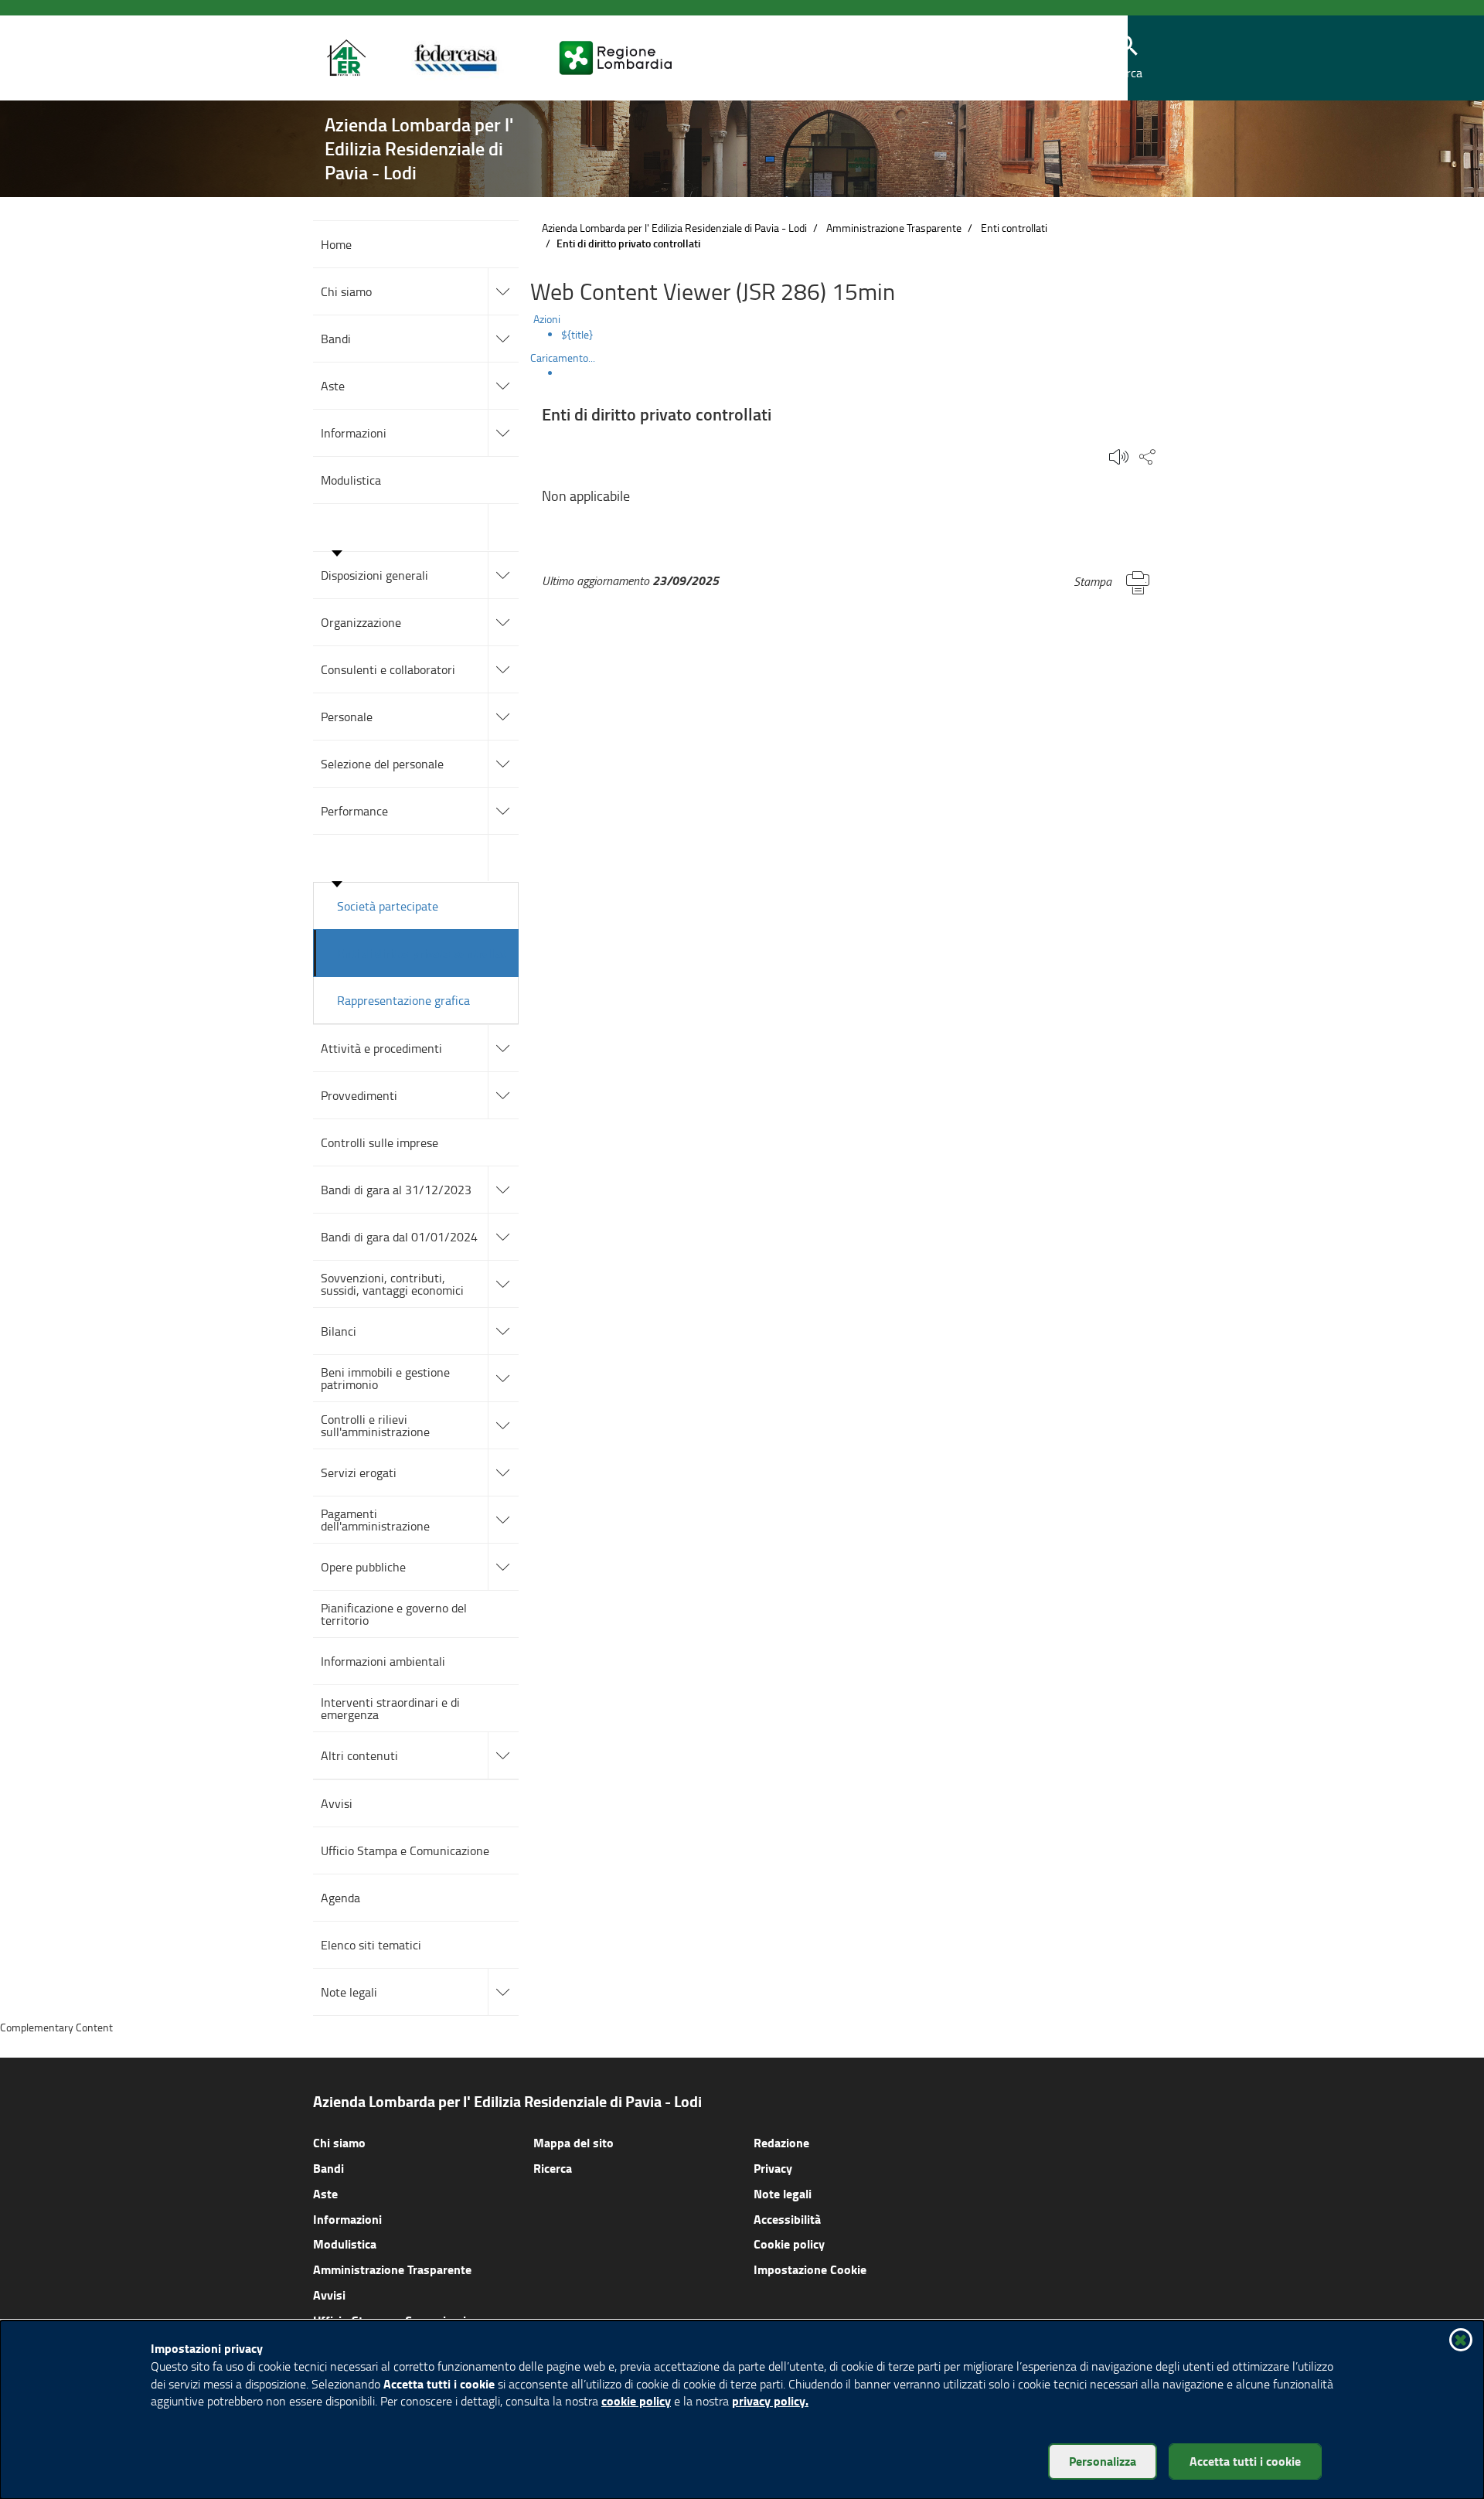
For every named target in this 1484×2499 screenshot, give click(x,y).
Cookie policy (789, 2244)
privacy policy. (770, 2400)
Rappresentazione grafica (403, 1000)
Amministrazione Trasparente (894, 228)
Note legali (783, 2193)
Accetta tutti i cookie (1245, 2461)
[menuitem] (866, 335)
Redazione (781, 2142)
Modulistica (345, 2244)
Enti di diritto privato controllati (423, 953)
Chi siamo (339, 2142)
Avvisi (329, 2295)
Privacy (773, 2168)
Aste (325, 2193)
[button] (1128, 58)
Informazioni (347, 2219)
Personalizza (1103, 2461)
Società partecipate (388, 906)
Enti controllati (1014, 228)
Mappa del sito (574, 2142)
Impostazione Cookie (810, 2269)
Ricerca (553, 2168)
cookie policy (636, 2400)
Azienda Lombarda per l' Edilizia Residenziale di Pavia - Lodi (674, 228)
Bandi (328, 2168)
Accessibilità (787, 2219)
